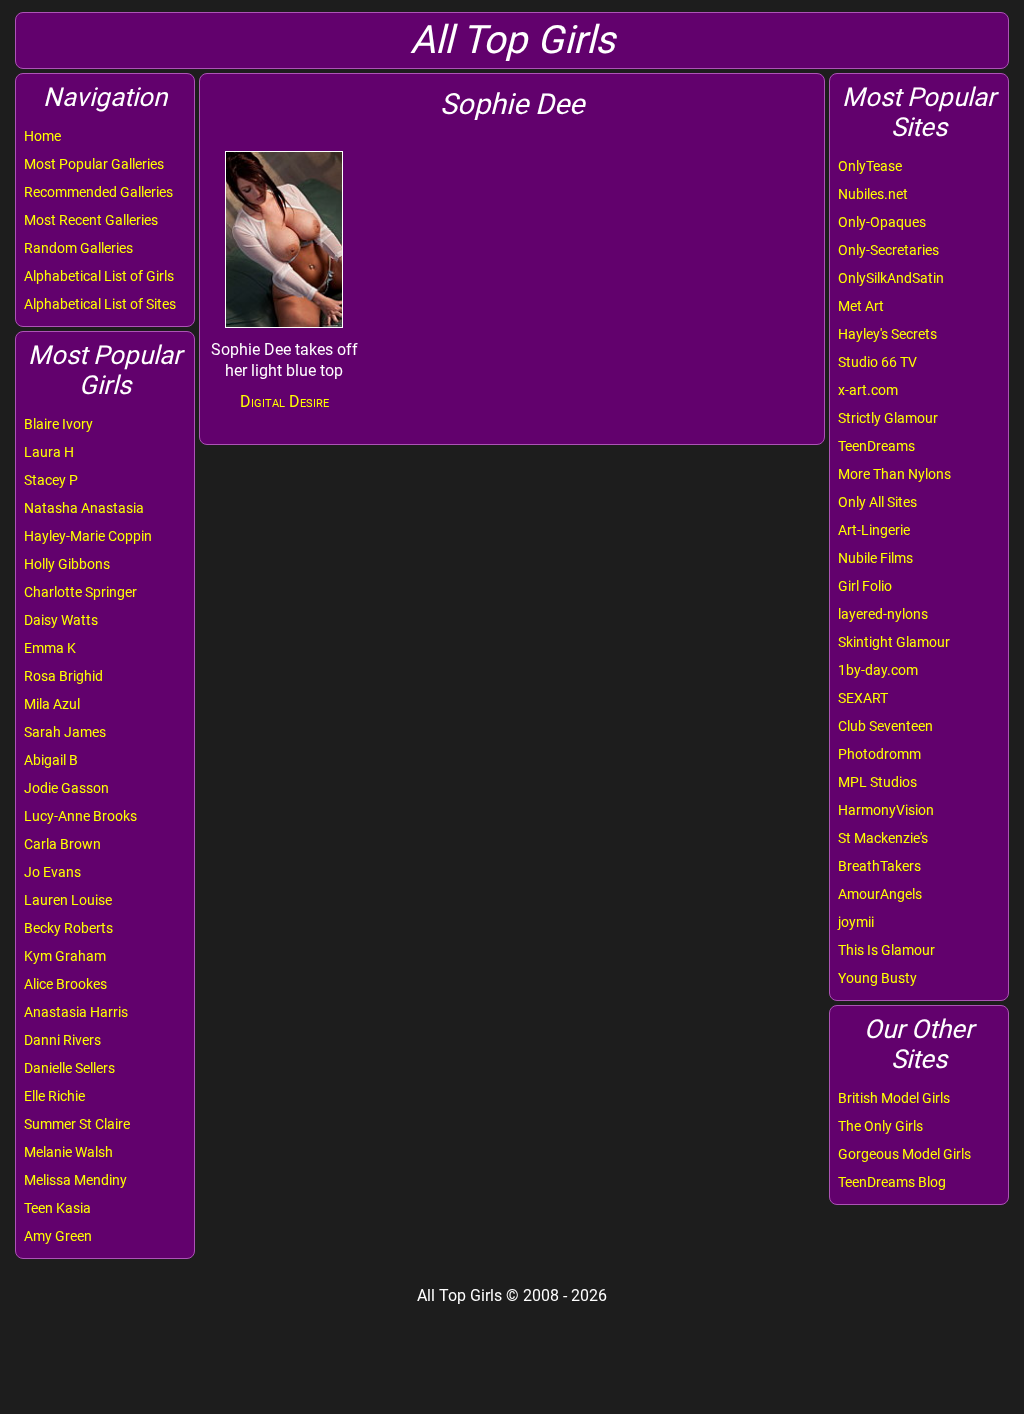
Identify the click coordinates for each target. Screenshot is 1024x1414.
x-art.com (868, 390)
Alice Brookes (65, 984)
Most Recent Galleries (91, 220)
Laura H (49, 452)
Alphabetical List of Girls (99, 276)
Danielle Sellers (69, 1068)
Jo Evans (52, 872)
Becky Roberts (68, 928)
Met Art (861, 306)
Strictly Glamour (888, 418)
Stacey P (51, 480)
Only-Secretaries (888, 250)
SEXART (863, 698)
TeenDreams (876, 446)
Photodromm (879, 754)
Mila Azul (52, 704)
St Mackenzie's (883, 838)
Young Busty (877, 978)
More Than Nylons (894, 474)
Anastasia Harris (76, 1012)
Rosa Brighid (63, 676)
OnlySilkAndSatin (891, 278)
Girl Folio (865, 586)
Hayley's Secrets (887, 334)
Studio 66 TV (877, 362)
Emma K (50, 648)
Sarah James (65, 732)
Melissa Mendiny (75, 1180)
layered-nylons (883, 614)
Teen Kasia (57, 1208)
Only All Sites (877, 502)
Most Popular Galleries (94, 164)
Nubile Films (875, 558)
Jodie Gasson (66, 788)
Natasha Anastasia (84, 508)
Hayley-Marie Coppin (88, 536)
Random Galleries (78, 248)
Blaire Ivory (58, 424)
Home (42, 136)
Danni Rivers (62, 1040)
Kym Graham (65, 956)
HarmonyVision (886, 810)
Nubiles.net (873, 194)
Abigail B (51, 760)
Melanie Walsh (68, 1152)
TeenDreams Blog (892, 1182)
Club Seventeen (885, 726)
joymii (856, 922)
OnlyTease (870, 166)
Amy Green (58, 1236)
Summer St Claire (77, 1124)
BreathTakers (879, 866)
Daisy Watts (61, 620)
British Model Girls (894, 1098)
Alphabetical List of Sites (100, 304)
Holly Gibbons (67, 564)
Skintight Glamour (894, 642)
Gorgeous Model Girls (904, 1154)
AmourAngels (880, 894)
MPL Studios (877, 782)
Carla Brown (62, 844)
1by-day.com (878, 670)
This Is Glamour (886, 950)
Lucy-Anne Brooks (80, 816)
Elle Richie (54, 1096)
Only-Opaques (882, 222)
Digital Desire (284, 401)
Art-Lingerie (874, 530)
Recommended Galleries (98, 192)
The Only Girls (880, 1126)
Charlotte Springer (80, 592)
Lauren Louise (68, 900)
